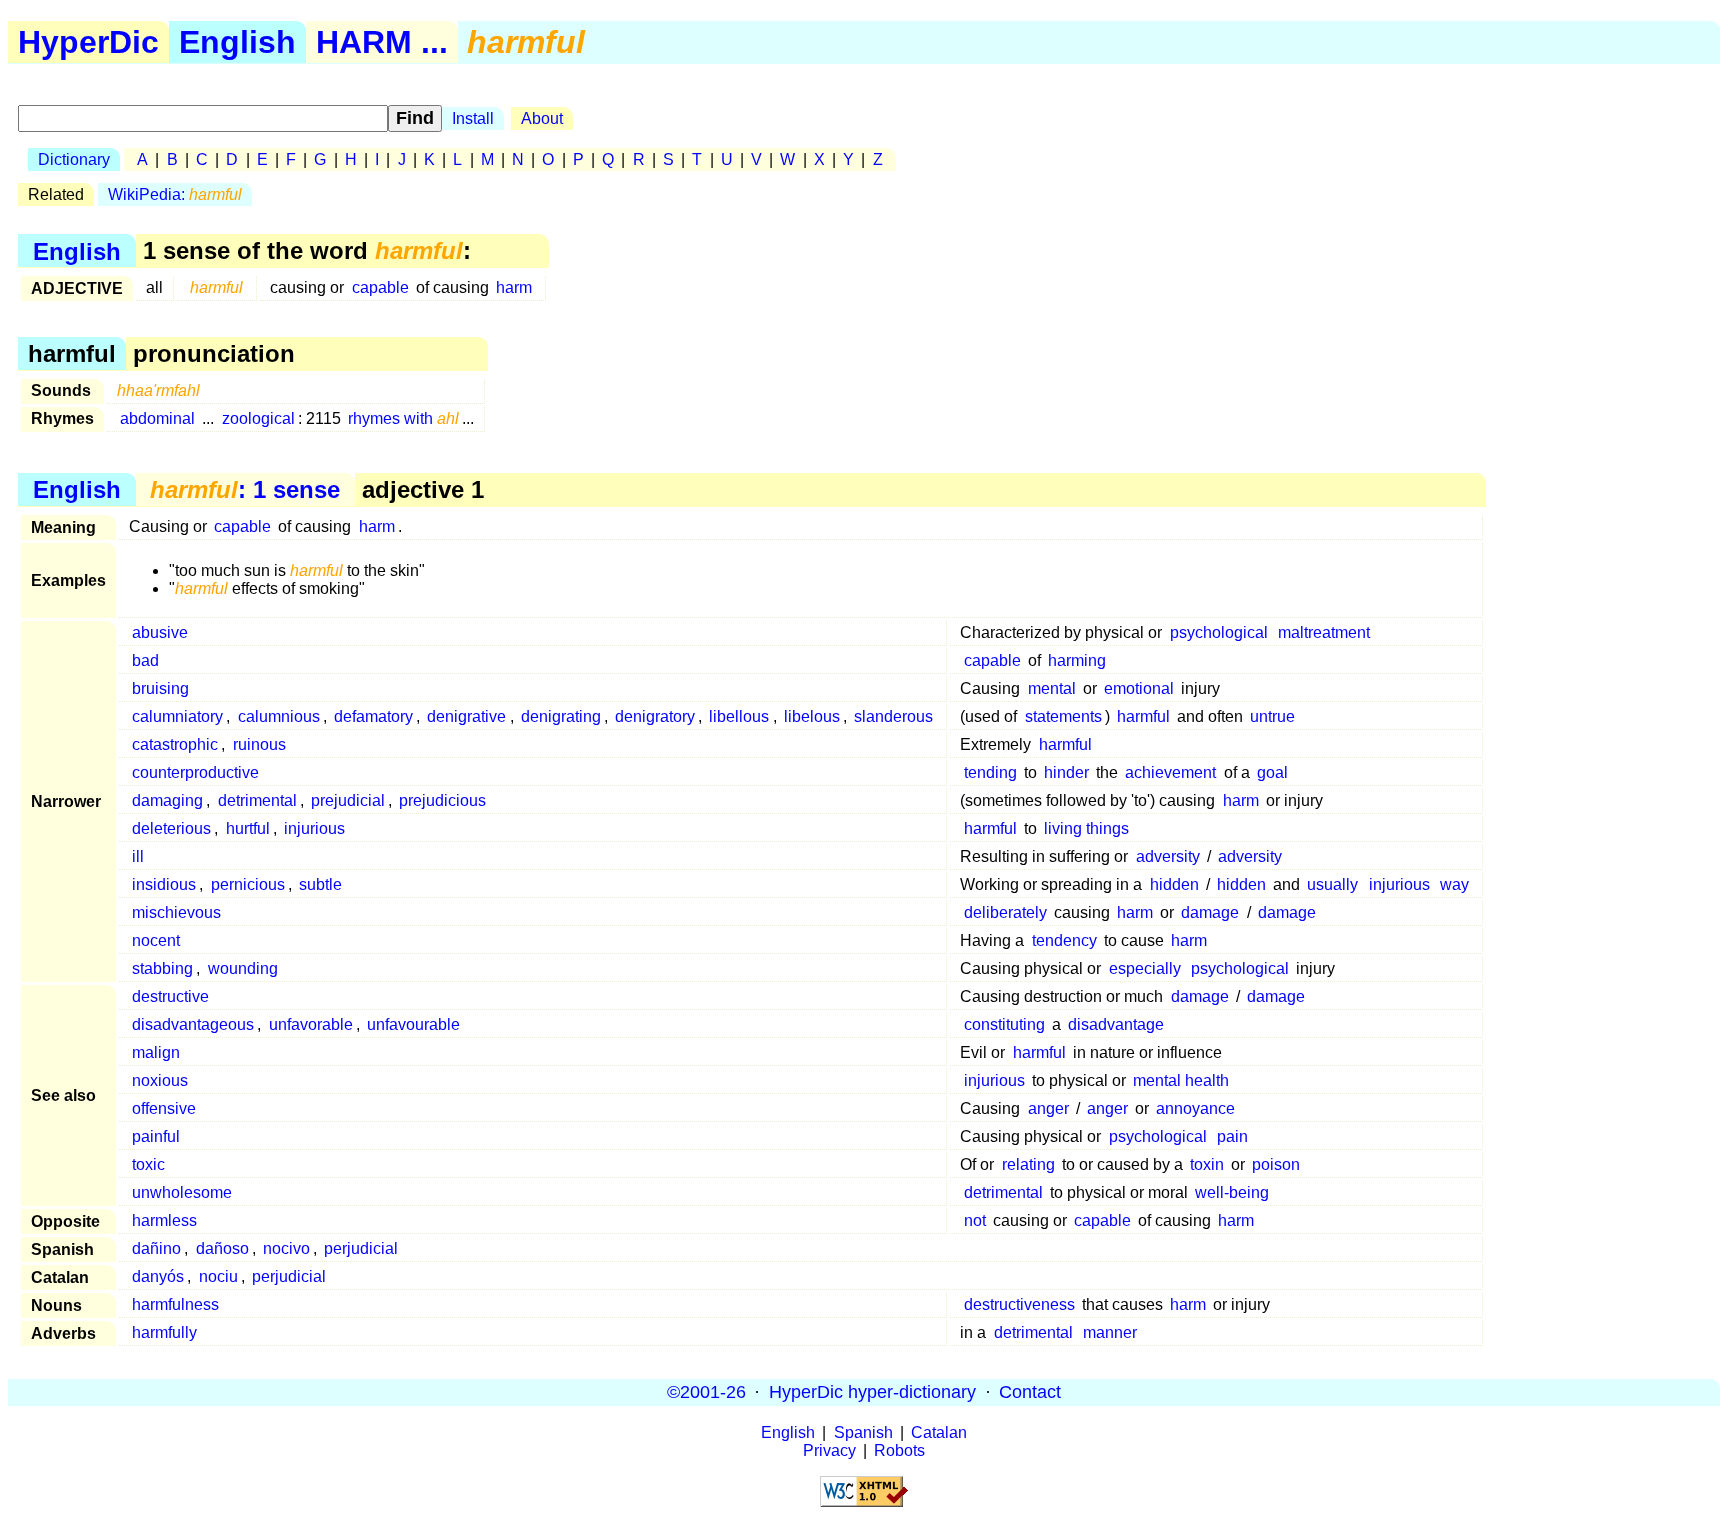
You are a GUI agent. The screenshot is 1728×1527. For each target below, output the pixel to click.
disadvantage (1116, 1024)
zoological (258, 418)
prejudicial (348, 800)
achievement (1170, 772)
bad (145, 660)
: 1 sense (245, 489)
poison (1276, 1164)
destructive (170, 996)
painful (156, 1136)
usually (1332, 884)
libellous (739, 716)
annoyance (1195, 1108)
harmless (164, 1220)
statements (1063, 716)
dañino (156, 1248)
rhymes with (403, 418)
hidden (1174, 884)
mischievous (176, 912)
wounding (243, 968)
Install (473, 118)
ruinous (259, 744)
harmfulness (175, 1304)
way (1454, 884)
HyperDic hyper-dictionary (872, 1392)
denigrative (466, 716)
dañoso (222, 1248)
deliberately (1005, 912)
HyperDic (88, 42)
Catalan (939, 1432)
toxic (148, 1164)
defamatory (373, 716)
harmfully (164, 1332)
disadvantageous (193, 1024)
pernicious (248, 884)
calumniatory (177, 716)
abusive (160, 632)
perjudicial (361, 1248)
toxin (1207, 1164)
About (542, 118)
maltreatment (1324, 632)
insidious (164, 884)
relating (1028, 1164)
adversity (1168, 856)
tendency (1064, 940)
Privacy (829, 1450)
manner (1110, 1332)
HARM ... (382, 42)
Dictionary (74, 159)
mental (1052, 688)
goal (1272, 772)
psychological (1219, 632)
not (975, 1220)
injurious (314, 828)
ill (138, 856)
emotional (1139, 688)
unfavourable (413, 1024)
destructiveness (1019, 1304)
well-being (1232, 1192)
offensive (164, 1108)
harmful (1143, 716)
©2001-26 (706, 1392)
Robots (899, 1450)
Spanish (863, 1432)
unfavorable (311, 1024)
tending (990, 772)
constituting (1004, 1024)
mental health (1181, 1080)
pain (1232, 1136)
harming (1077, 660)
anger (1048, 1108)
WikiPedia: (175, 194)
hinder (1066, 772)
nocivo (286, 1248)
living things (1086, 828)
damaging (167, 800)
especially (1145, 968)
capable (380, 287)
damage (1210, 912)
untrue (1272, 716)
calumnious (279, 716)
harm (514, 287)
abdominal (157, 418)
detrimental (257, 800)
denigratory (655, 716)
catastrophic (175, 744)
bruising (160, 688)
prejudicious (442, 800)
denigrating (561, 716)
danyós (158, 1276)
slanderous (893, 716)
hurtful (248, 828)
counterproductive (195, 772)
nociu (218, 1276)
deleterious (171, 828)
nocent (156, 940)
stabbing (162, 968)
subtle (320, 884)
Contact (1030, 1392)
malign (156, 1052)
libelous (812, 716)
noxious (160, 1080)
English (237, 42)
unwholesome (182, 1192)
